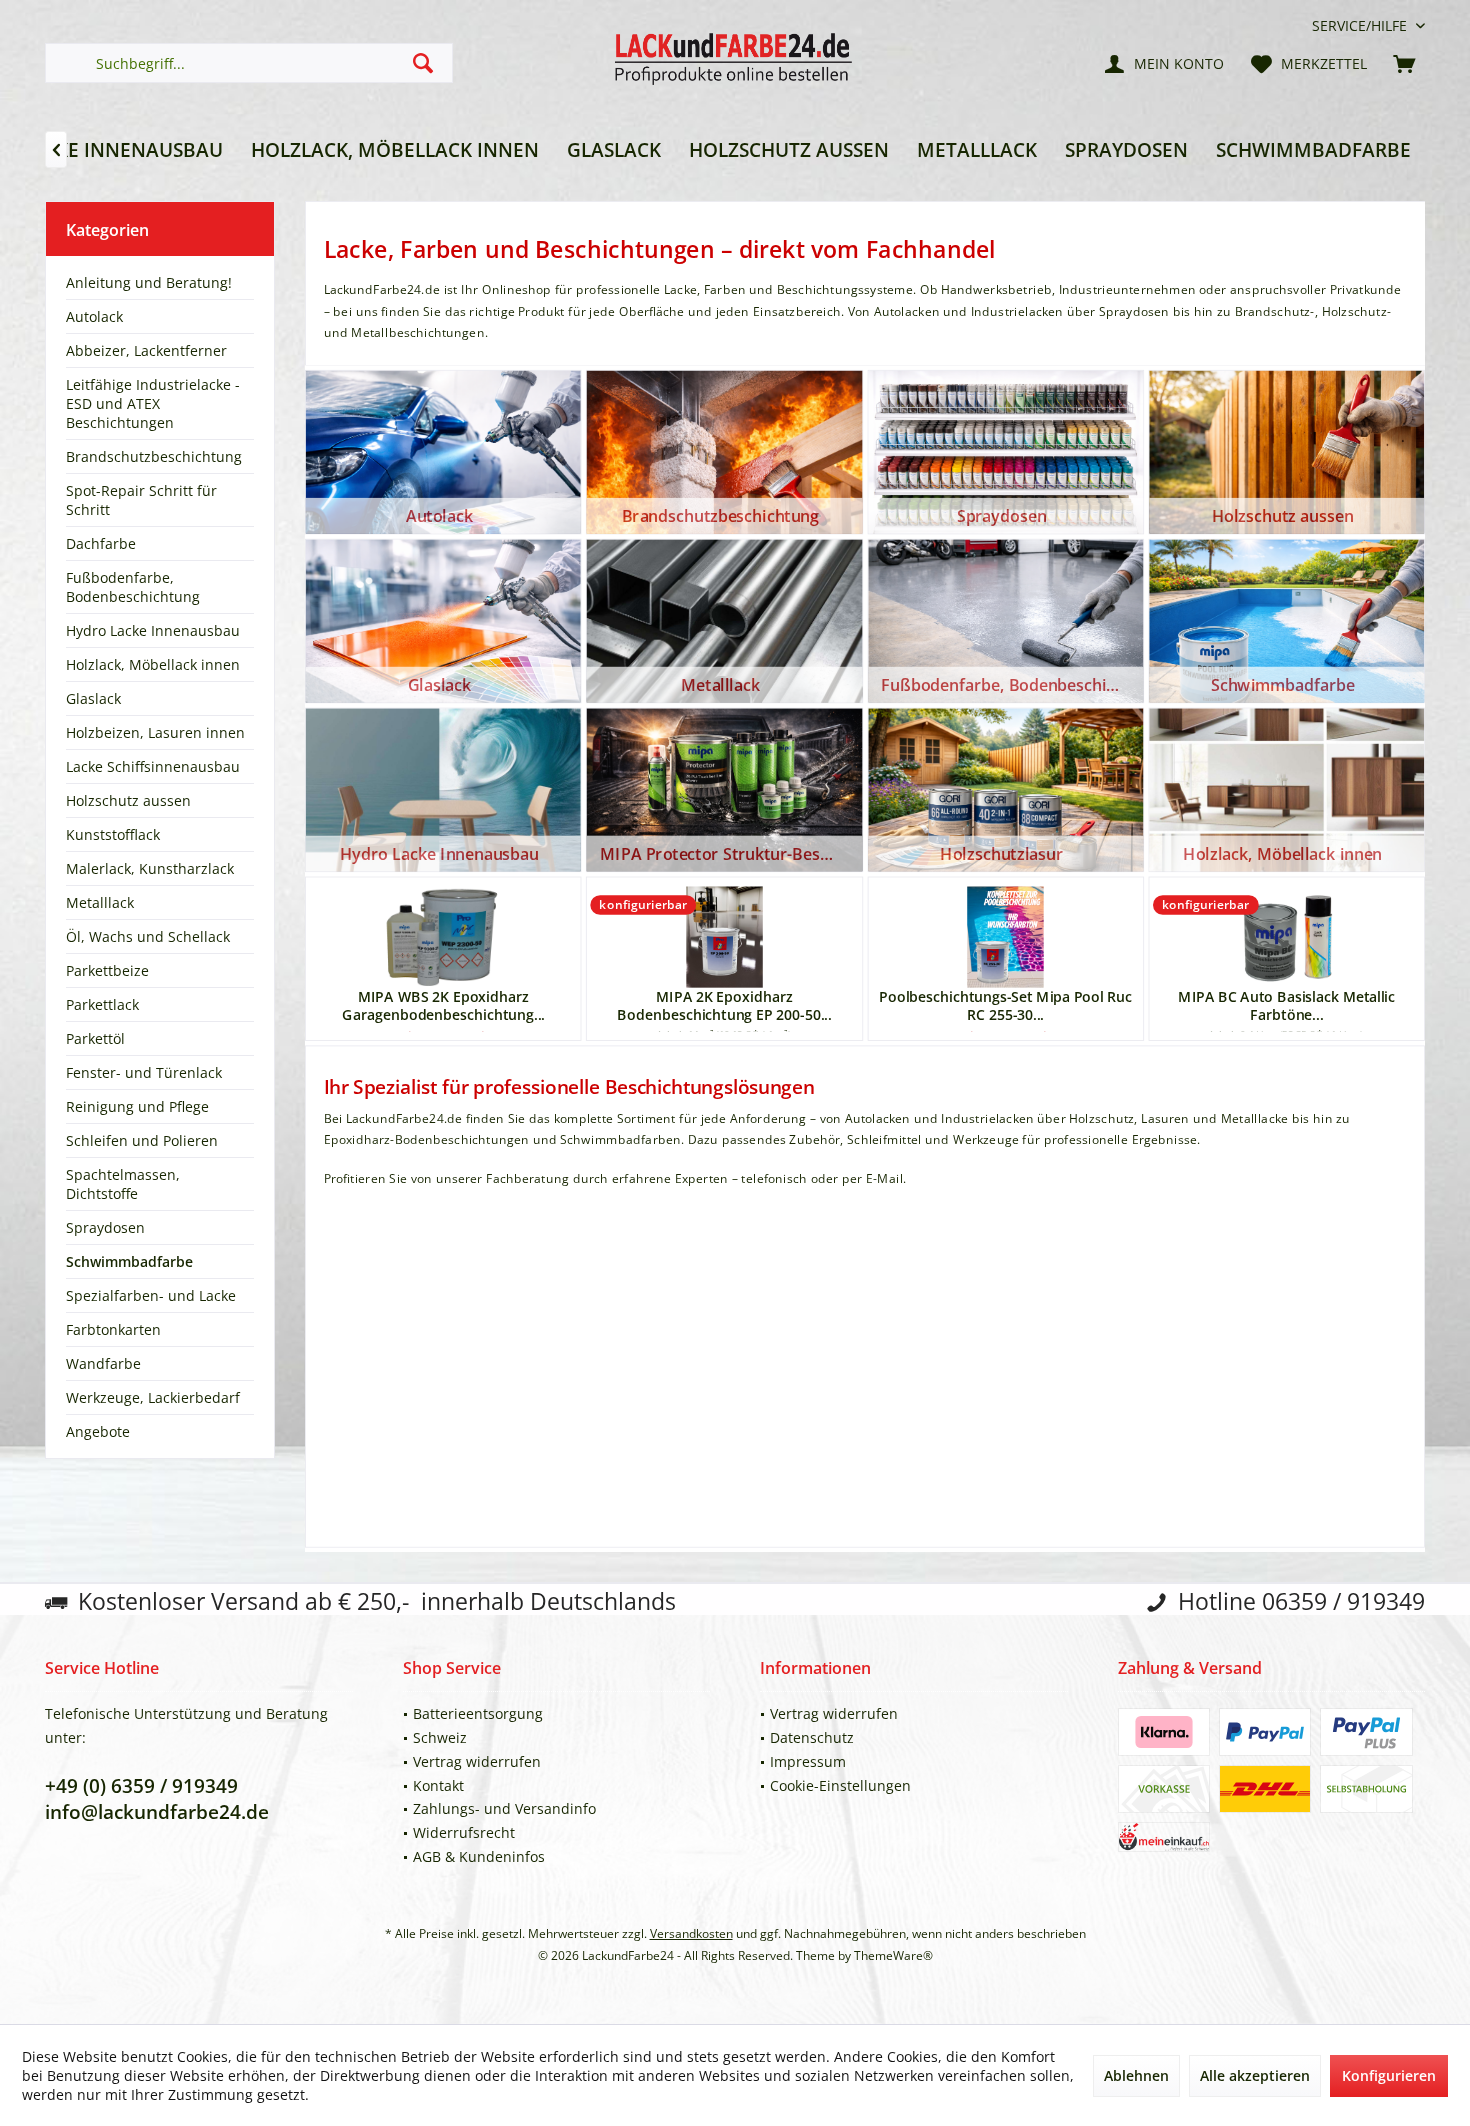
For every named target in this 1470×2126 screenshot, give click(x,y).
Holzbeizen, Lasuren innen (155, 732)
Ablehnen (1136, 2075)
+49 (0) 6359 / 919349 (141, 1786)
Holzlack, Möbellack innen (153, 664)
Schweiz (440, 1737)
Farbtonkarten (113, 1329)
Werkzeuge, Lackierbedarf (153, 1397)
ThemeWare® (893, 1955)
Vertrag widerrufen (477, 1761)
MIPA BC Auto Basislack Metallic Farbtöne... (1286, 1006)
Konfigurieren (1389, 2075)
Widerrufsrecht (464, 1832)
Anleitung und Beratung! (149, 282)
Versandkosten (691, 1933)
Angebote (98, 1431)
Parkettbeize (107, 970)
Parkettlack (102, 1004)
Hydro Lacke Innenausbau (153, 630)
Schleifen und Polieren (142, 1140)
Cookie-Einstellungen (840, 1785)
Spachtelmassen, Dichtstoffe (123, 1184)
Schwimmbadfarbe (129, 1261)
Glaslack (93, 698)
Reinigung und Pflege (137, 1106)
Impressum (808, 1761)
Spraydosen (105, 1227)
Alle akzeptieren (1255, 2075)
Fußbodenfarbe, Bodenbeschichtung (133, 587)
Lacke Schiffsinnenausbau (153, 766)
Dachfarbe (101, 543)
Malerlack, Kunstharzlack (150, 868)
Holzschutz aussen (128, 800)
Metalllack (100, 902)
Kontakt (438, 1785)
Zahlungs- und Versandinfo (504, 1808)
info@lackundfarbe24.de (157, 1812)
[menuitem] (1361, 25)
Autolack (94, 316)
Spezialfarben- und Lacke (151, 1295)
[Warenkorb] (1404, 63)
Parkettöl (95, 1038)
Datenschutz (812, 1737)
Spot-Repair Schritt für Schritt (141, 500)
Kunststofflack (113, 834)
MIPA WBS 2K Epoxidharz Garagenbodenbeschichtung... (443, 1006)
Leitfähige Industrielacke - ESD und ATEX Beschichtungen (153, 403)
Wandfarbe (103, 1363)
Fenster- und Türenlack (144, 1072)
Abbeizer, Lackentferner (146, 350)
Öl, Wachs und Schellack (148, 936)
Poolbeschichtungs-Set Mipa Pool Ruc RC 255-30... (1005, 1006)
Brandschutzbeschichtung (154, 456)
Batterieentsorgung (478, 1713)
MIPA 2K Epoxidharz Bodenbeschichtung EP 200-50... (724, 1006)
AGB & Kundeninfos (479, 1856)
